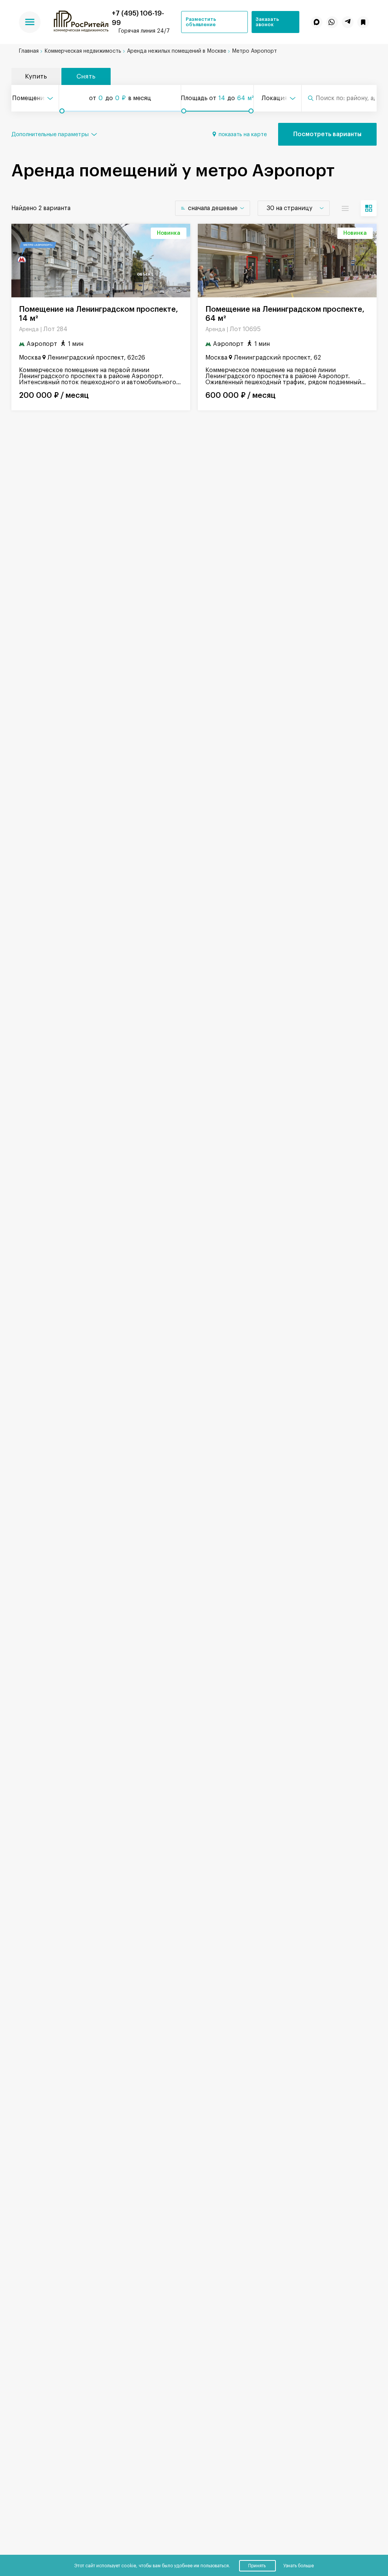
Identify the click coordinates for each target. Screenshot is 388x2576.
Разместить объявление (201, 22)
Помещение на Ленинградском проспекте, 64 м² (285, 314)
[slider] (62, 111)
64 (241, 98)
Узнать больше (299, 2566)
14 (222, 98)
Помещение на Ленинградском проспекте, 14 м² (99, 314)
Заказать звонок (267, 22)
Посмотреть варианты (327, 134)
